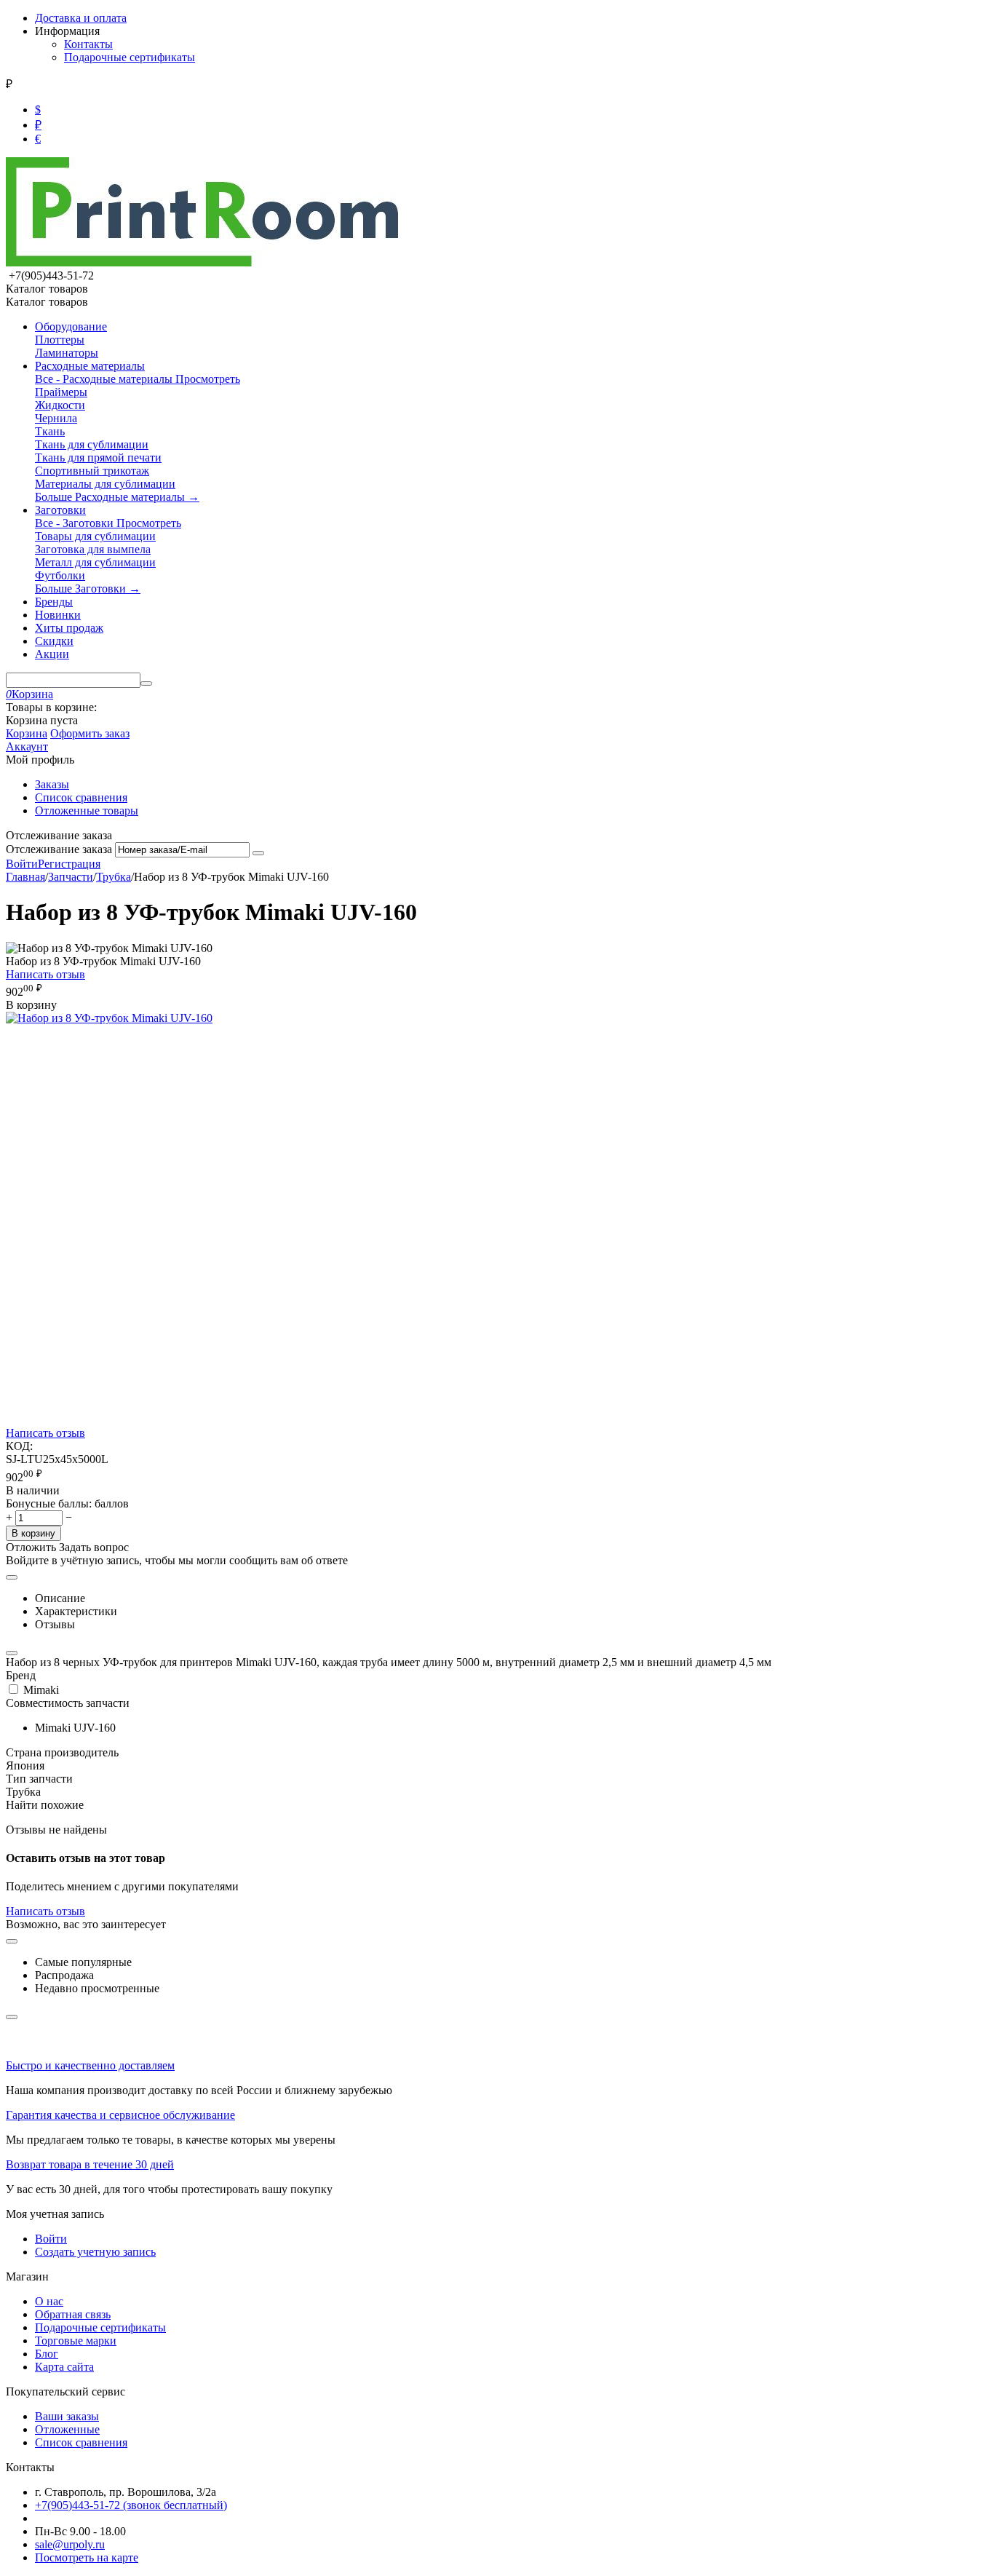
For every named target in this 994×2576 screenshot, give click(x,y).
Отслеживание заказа (59, 849)
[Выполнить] (258, 853)
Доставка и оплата (81, 18)
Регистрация (69, 864)
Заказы (52, 784)
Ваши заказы (67, 2416)
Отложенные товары (87, 811)
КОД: (19, 1446)
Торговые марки (76, 2341)
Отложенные (67, 2429)
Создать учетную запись (95, 2252)
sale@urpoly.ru (70, 2544)
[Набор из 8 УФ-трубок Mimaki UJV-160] (109, 1018)
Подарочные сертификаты (130, 57)
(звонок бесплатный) (131, 2505)
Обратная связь (73, 2314)
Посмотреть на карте (87, 2557)
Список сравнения (81, 797)
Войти (22, 864)
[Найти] (146, 683)
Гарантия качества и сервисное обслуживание (120, 2115)
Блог (47, 2354)
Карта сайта (64, 2367)
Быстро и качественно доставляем (90, 2065)
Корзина (27, 733)
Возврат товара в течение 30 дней (90, 2164)
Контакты (88, 44)
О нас (49, 2301)
